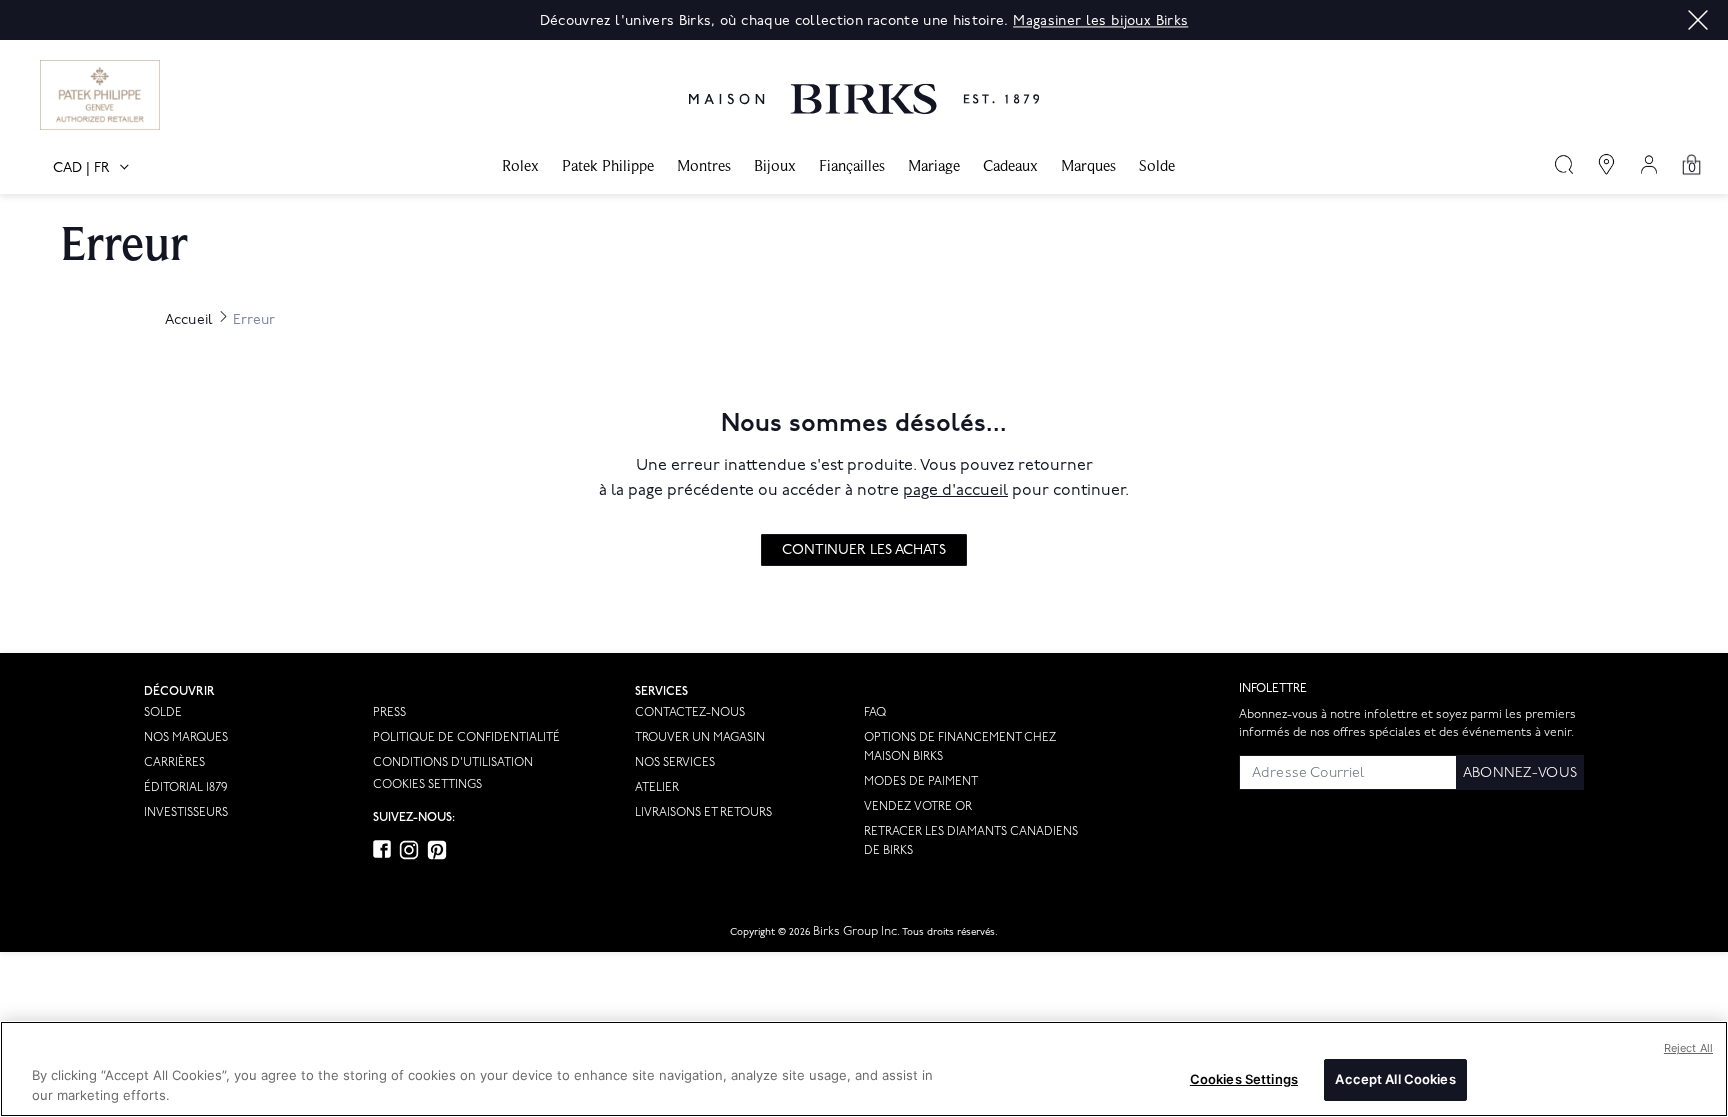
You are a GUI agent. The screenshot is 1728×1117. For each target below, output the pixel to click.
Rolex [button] (520, 165)
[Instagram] (409, 850)
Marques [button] (1088, 165)
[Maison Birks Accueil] (864, 84)
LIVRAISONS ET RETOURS (703, 812)
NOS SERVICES (675, 762)
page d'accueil (955, 490)
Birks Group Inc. (856, 931)
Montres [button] (704, 165)
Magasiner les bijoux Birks (1100, 20)
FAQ (875, 712)
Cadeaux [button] (1010, 165)
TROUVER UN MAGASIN (700, 737)
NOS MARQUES (186, 737)
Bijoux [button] (775, 165)
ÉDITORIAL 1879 (185, 787)
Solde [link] (1157, 165)
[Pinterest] (437, 850)
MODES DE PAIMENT (921, 781)
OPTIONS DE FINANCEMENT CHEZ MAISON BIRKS (960, 747)
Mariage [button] (934, 165)
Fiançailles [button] (852, 165)
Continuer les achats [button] (864, 549)
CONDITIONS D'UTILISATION (453, 762)
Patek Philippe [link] (608, 165)
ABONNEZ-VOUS (1520, 772)
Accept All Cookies (1395, 1079)
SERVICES (661, 691)
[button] (1698, 20)
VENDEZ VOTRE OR (918, 806)
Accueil (189, 319)
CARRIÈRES (174, 762)
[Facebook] (382, 849)
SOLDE (163, 712)
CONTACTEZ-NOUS (690, 712)
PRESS (389, 712)
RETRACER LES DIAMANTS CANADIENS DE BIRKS (971, 841)
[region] (864, 1069)
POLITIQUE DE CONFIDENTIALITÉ (466, 737)
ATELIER (657, 787)
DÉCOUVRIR (179, 691)
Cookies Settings (427, 785)
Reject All (1688, 1048)
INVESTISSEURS (186, 812)
